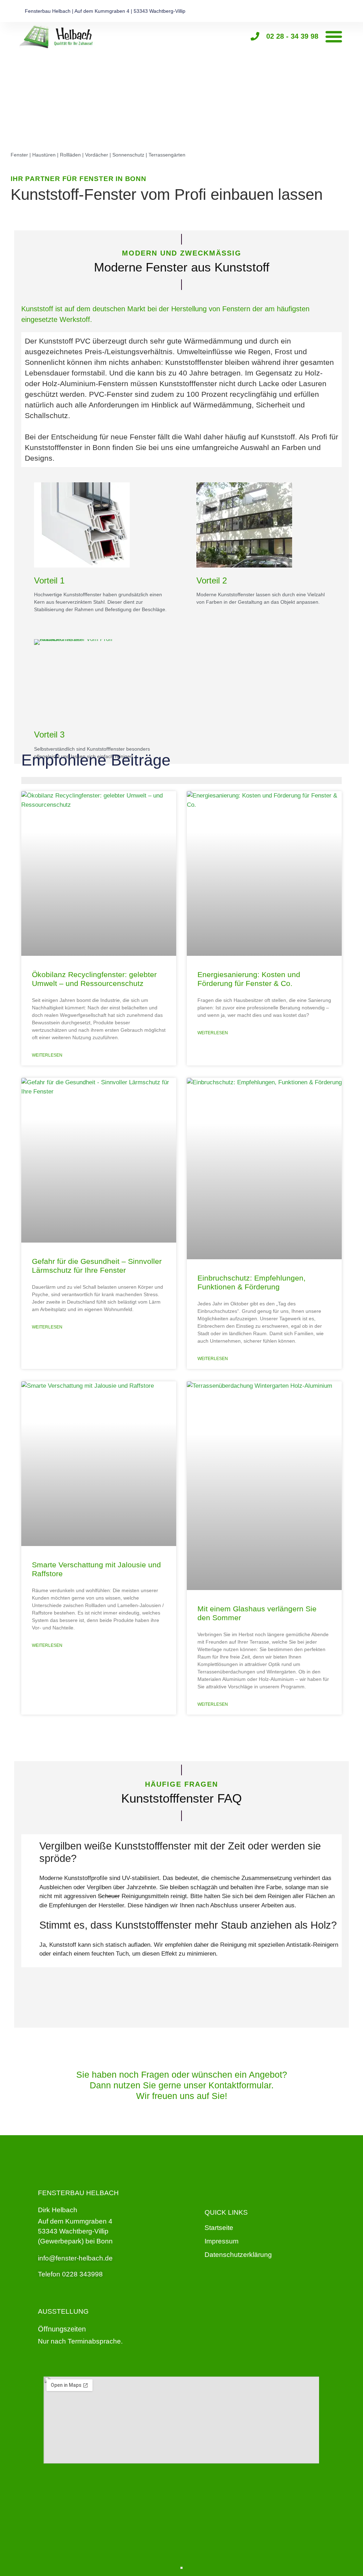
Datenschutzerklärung (238, 2255)
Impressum (222, 2241)
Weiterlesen (47, 1055)
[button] (334, 36)
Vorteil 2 (212, 580)
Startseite (219, 2228)
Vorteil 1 (49, 580)
